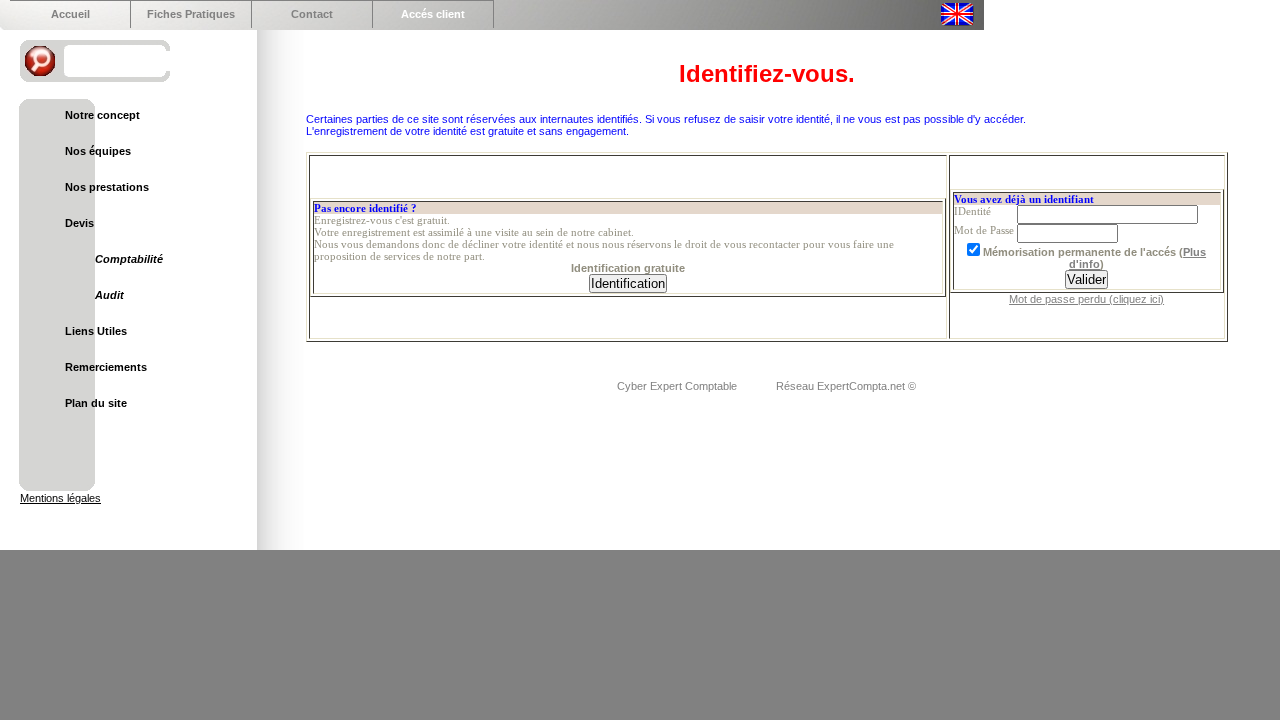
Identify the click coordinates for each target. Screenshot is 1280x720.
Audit (109, 295)
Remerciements (106, 367)
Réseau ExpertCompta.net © (846, 386)
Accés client (433, 14)
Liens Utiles (96, 331)
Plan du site (96, 403)
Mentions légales (60, 498)
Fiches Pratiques (191, 14)
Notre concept (102, 115)
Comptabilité (129, 259)
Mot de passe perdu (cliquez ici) (1086, 299)
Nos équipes (98, 151)
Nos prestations (107, 187)
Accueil (70, 14)
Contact (312, 14)
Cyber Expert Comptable (678, 386)
